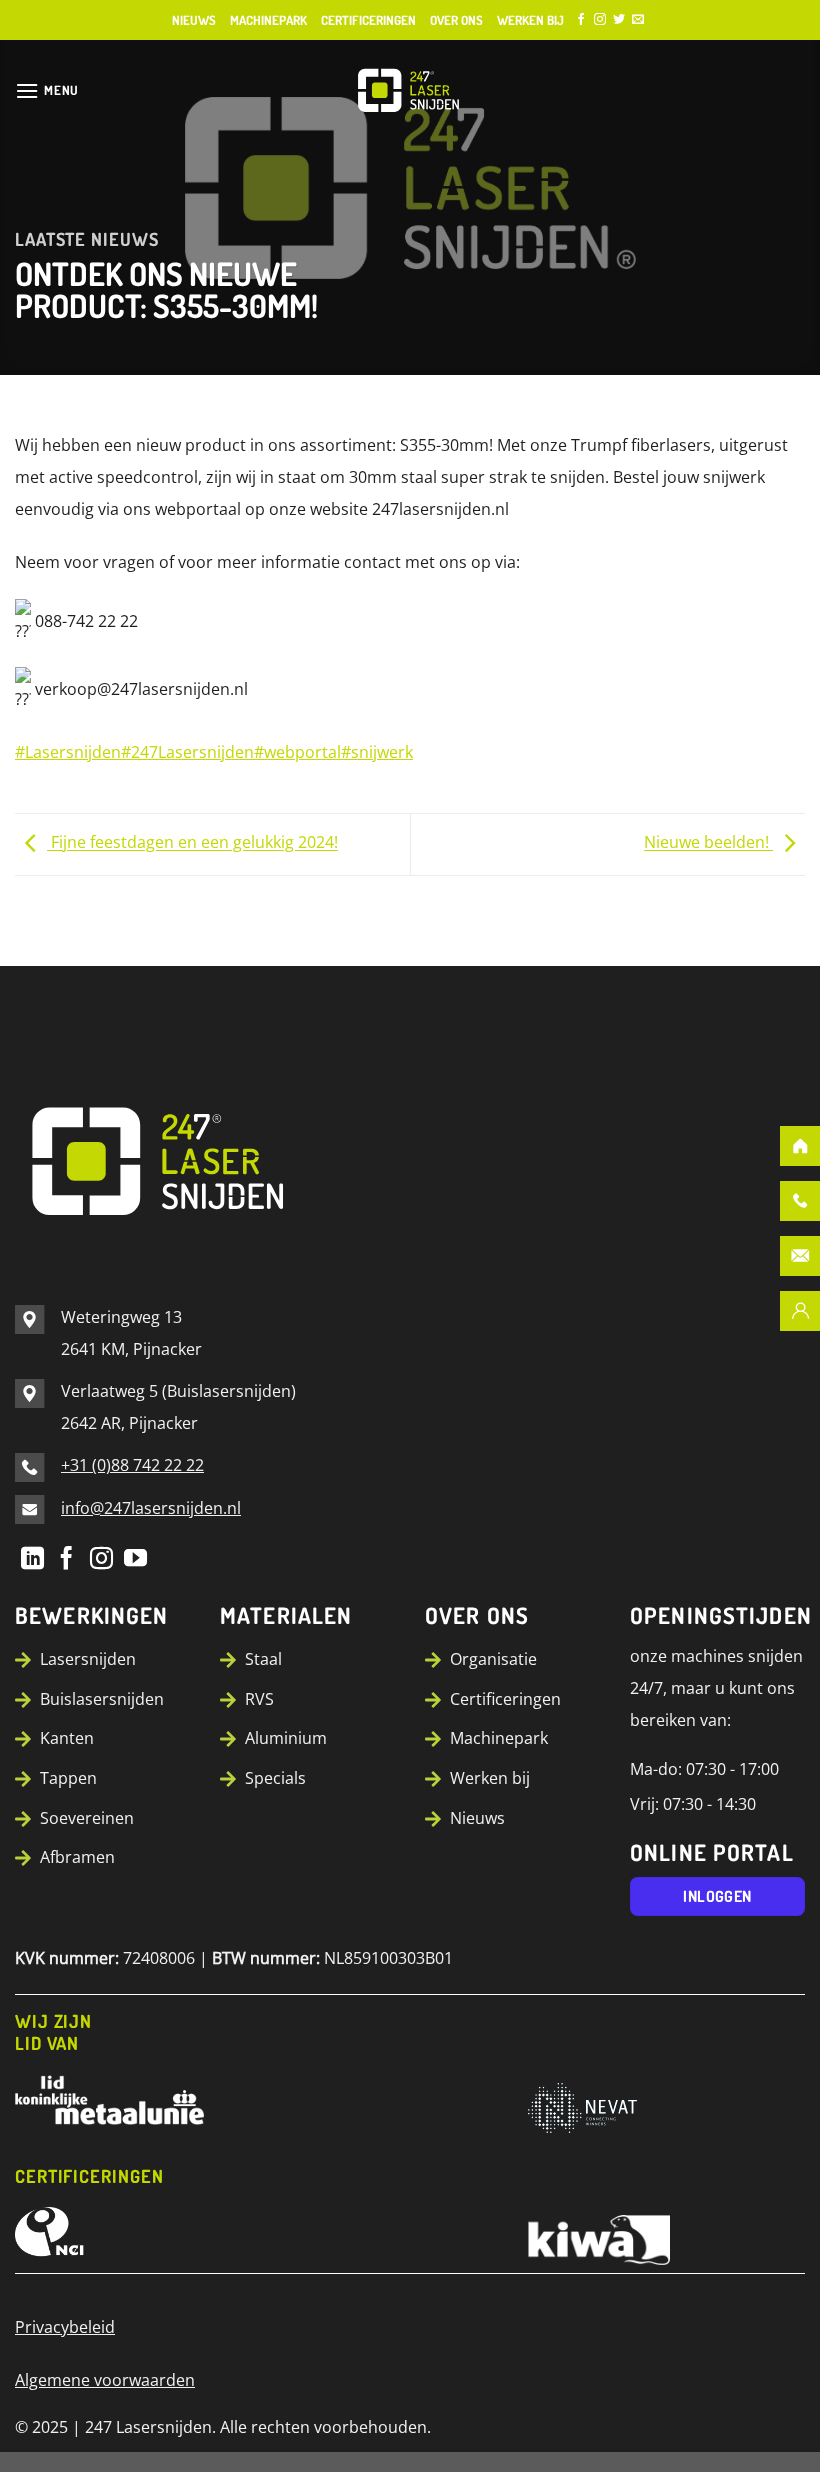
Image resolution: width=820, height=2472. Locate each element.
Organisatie (493, 1659)
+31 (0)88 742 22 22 (132, 1465)
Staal (263, 1659)
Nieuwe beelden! (708, 843)
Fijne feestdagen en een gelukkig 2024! (192, 843)
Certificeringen (368, 20)
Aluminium (286, 1738)
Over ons (456, 20)
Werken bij (530, 20)
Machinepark (268, 20)
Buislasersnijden (102, 1699)
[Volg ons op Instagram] (600, 20)
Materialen (286, 1615)
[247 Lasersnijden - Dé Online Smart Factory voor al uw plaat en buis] (410, 90)
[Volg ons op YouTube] (135, 1558)
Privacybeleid (65, 2327)
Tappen (68, 1778)
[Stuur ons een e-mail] (638, 20)
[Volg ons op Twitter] (619, 20)
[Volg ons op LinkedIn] (32, 1558)
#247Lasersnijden (187, 752)
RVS (259, 1699)
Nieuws (194, 20)
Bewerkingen (91, 1615)
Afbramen (77, 1857)
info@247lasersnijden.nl (151, 1508)
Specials (275, 1778)
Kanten (67, 1738)
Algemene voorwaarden (105, 2380)
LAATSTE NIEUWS (87, 239)
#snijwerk (377, 752)
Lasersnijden (88, 1659)
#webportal (297, 752)
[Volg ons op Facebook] (581, 20)
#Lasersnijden (68, 752)
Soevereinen (87, 1818)
